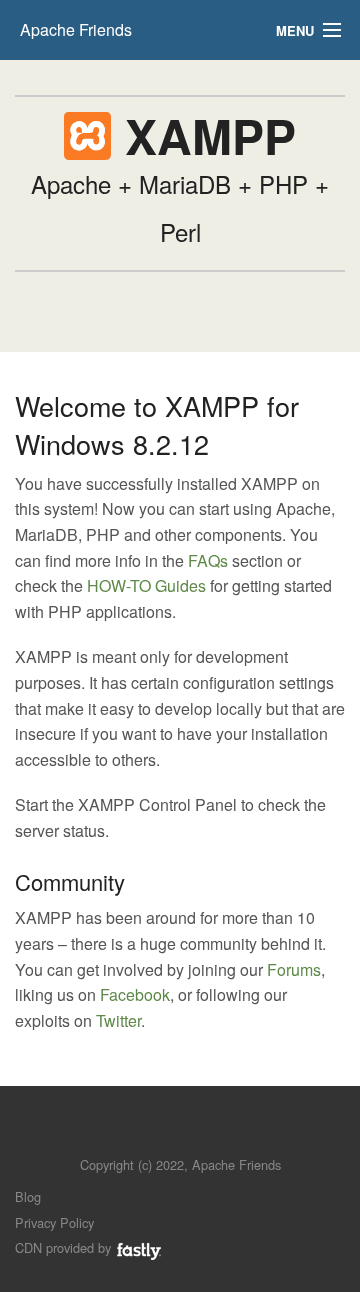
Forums (294, 969)
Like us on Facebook (194, 1134)
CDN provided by (65, 1247)
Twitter (118, 1020)
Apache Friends (76, 29)
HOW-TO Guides (146, 585)
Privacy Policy (54, 1222)
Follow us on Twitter (160, 1134)
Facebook (135, 994)
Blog (28, 1196)
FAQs (208, 560)
